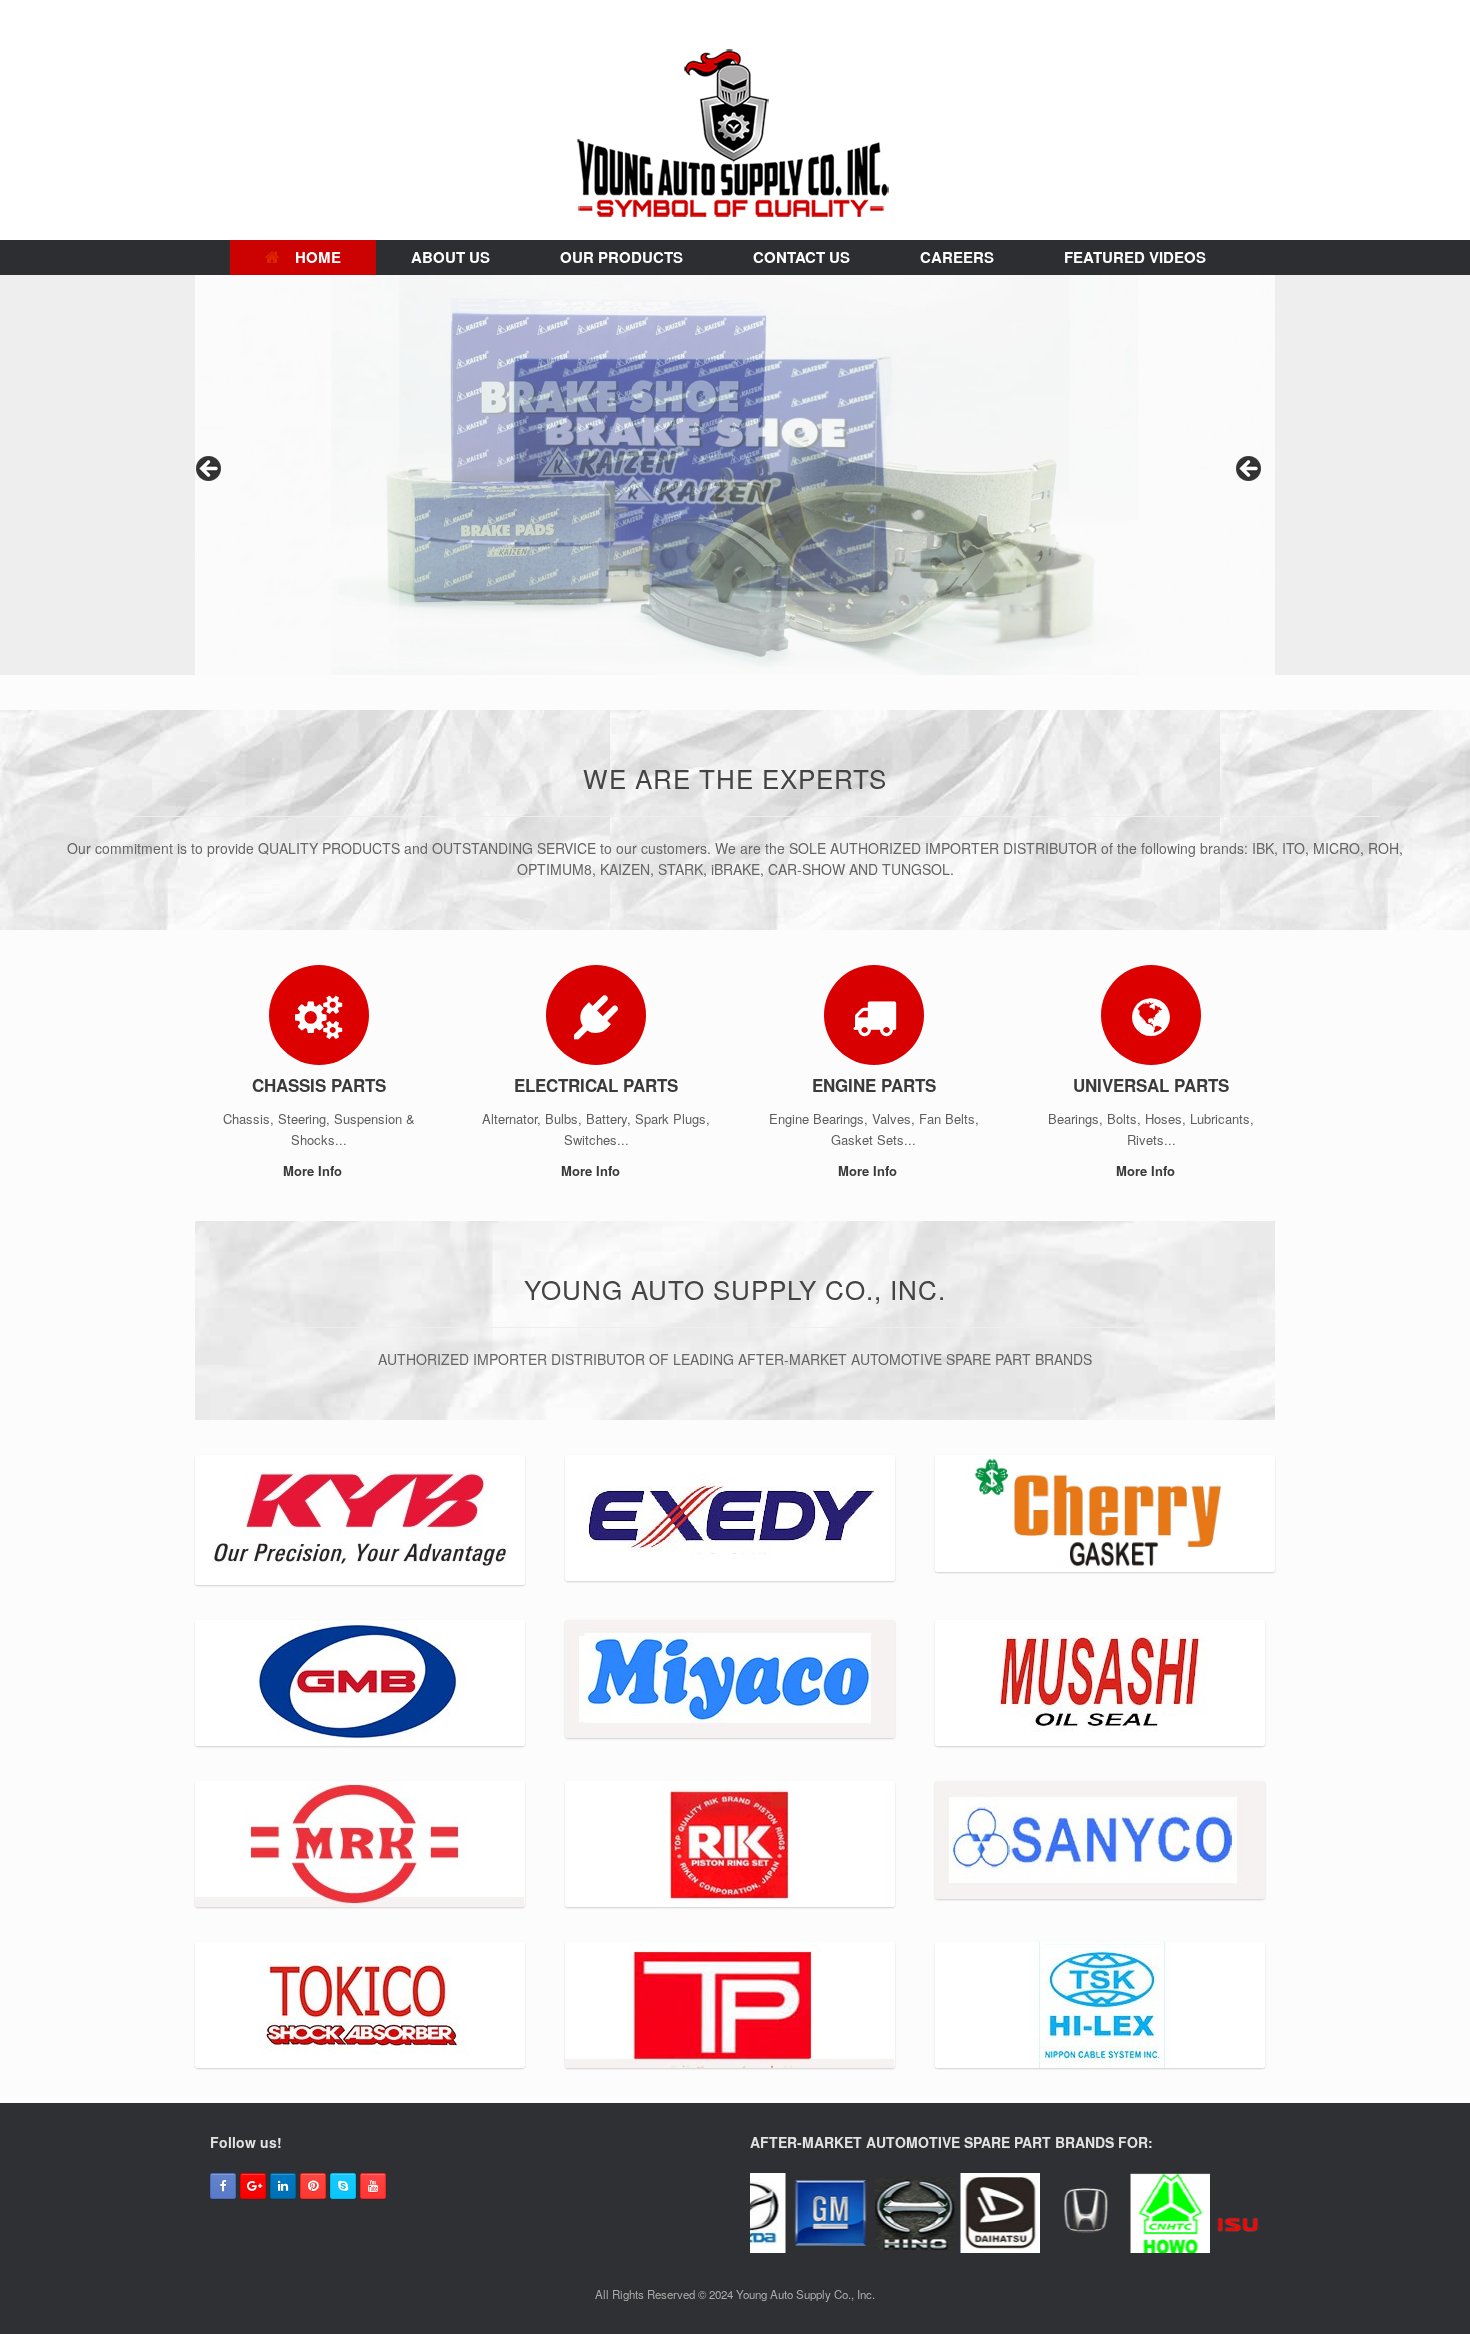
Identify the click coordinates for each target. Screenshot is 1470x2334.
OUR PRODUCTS (621, 257)
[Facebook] (223, 2186)
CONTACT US (801, 257)
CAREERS (957, 257)
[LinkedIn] (283, 2186)
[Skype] (343, 2186)
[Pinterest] (313, 2186)
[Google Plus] (253, 2186)
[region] (735, 475)
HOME (318, 257)
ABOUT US (450, 257)
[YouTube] (373, 2186)
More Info (314, 1170)
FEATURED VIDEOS (1135, 257)
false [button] (210, 470)
